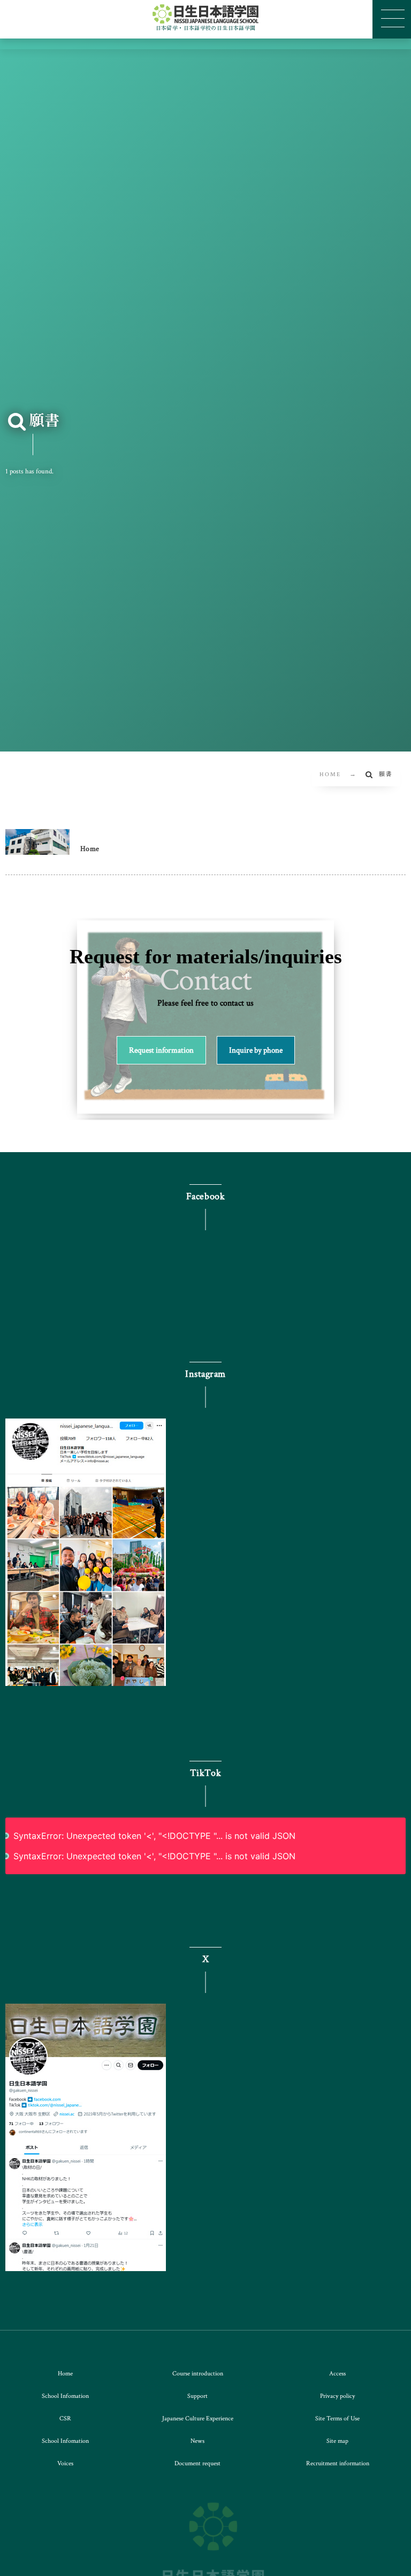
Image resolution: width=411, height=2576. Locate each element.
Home (90, 849)
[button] (161, 1050)
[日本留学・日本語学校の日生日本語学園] (205, 14)
